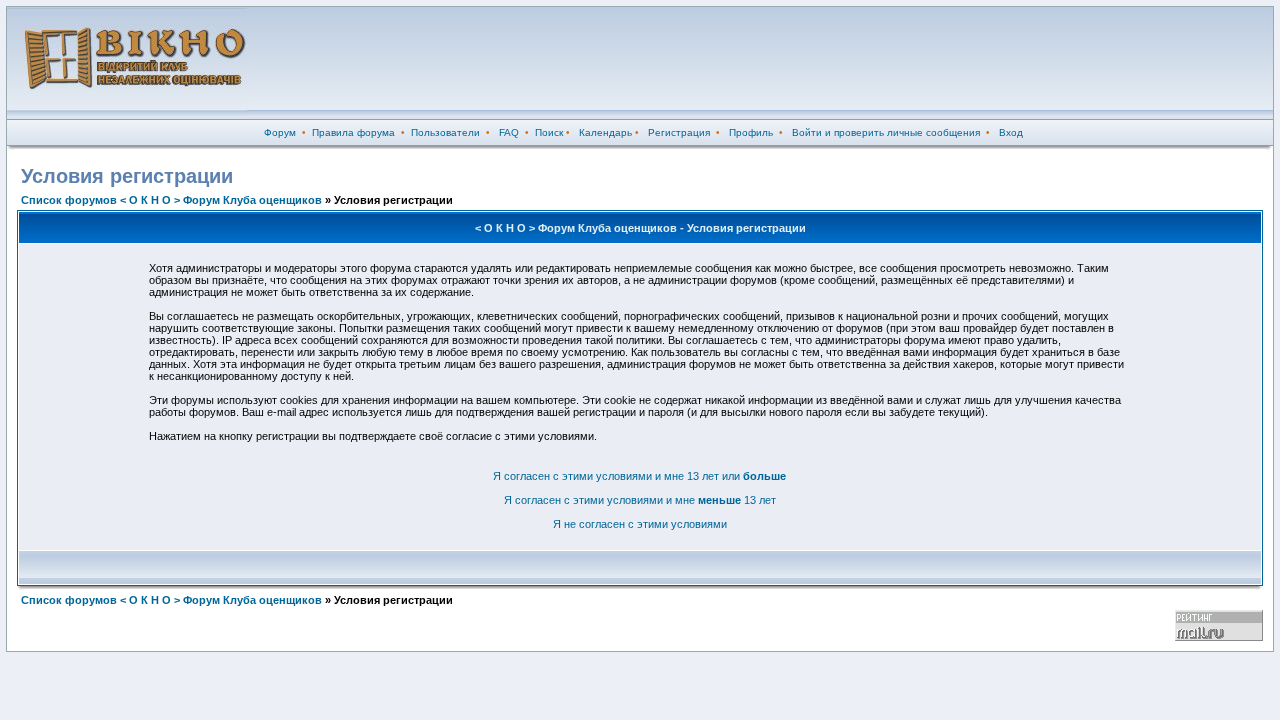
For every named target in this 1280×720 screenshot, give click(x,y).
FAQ (509, 132)
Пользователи (445, 132)
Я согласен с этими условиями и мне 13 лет (640, 500)
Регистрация (679, 132)
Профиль (751, 132)
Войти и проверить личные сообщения (886, 132)
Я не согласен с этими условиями (640, 524)
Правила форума (353, 132)
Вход (1011, 132)
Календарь (605, 132)
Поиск (549, 132)
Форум (280, 132)
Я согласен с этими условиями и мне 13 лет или (639, 476)
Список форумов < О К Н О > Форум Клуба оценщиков (171, 200)
